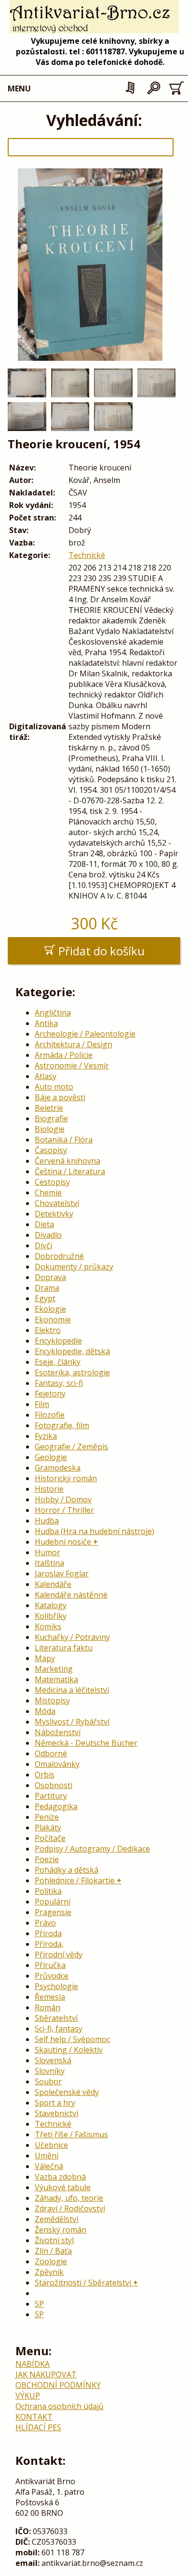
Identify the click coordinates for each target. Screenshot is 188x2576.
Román (47, 2007)
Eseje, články (58, 1362)
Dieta (44, 1224)
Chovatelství (57, 1203)
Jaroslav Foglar (62, 1574)
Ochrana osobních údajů (60, 2406)
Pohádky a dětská (67, 1870)
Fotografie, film (62, 1425)
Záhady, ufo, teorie (69, 2198)
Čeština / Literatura (70, 1171)
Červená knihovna (67, 1161)
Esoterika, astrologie (72, 1372)
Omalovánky (57, 1764)
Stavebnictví (56, 2113)
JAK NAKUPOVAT (46, 2374)
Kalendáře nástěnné (71, 1595)
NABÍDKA (33, 2364)
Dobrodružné (59, 1256)
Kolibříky (51, 1616)
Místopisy (52, 1700)
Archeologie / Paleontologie (85, 1034)
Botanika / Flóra (64, 1140)
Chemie (48, 1193)
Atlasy (46, 1076)
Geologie (51, 1457)
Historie (49, 1489)
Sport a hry (55, 2103)
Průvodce (52, 1976)
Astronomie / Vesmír (72, 1066)
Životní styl (54, 2240)
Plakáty (48, 1827)
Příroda (48, 1933)
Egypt (45, 1298)
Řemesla (50, 1997)
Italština (49, 1563)
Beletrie (49, 1108)
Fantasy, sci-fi (59, 1383)
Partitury (51, 1796)
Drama (47, 1288)
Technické (87, 555)
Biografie (51, 1118)
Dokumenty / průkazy (74, 1267)
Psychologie (56, 1986)
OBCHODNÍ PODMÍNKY (58, 2385)
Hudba (47, 1521)
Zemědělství (56, 2219)
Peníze (47, 1817)
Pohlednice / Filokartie (75, 1880)
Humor (47, 1552)
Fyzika (46, 1436)
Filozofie (50, 1415)
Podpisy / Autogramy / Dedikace (92, 1849)
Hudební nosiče (63, 1542)
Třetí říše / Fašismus (71, 2134)
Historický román (66, 1478)
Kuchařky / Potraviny (72, 1637)
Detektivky (54, 1214)
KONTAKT (34, 2417)
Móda (45, 1711)
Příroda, (49, 1944)
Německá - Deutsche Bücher (86, 1743)
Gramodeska (58, 1468)
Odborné (51, 1753)
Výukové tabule (63, 2187)
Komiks (48, 1626)
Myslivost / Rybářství (72, 1722)
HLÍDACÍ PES (38, 2427)
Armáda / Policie (64, 1055)
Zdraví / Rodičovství (70, 2208)
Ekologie (50, 1309)
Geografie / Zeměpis (71, 1447)
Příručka (50, 1965)
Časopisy (51, 1150)
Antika (46, 1023)
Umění (47, 2156)
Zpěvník (49, 2272)
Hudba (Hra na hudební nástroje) (94, 1531)
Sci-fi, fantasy (59, 2029)
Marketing (54, 1669)
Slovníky (50, 2071)
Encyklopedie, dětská (72, 1351)
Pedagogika (56, 1806)
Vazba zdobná (60, 2177)
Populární (53, 1902)
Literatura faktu (64, 1648)
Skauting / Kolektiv (69, 2050)
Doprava (50, 1277)
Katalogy (51, 1605)
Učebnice (51, 2145)
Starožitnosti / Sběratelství (83, 2283)
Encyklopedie (58, 1341)
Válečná (49, 2166)
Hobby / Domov (63, 1499)
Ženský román (60, 2230)
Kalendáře (53, 1584)
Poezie (47, 1859)
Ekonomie (53, 1320)
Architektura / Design (74, 1044)
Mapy (45, 1658)
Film (42, 1404)
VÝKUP (28, 2396)
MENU (19, 89)
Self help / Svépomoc (72, 2039)
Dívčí (43, 1245)
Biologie (50, 1129)
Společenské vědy (67, 2092)
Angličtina (53, 1013)
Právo (45, 1923)
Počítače (50, 1838)
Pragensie (53, 1912)
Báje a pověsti (60, 1097)
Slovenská (53, 2060)
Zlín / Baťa (53, 2251)
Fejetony (50, 1394)
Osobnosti (54, 1785)
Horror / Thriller (64, 1510)
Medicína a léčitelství (72, 1690)
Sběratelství (56, 2018)
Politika (48, 1891)
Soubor (48, 2081)
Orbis (45, 1775)
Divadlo (48, 1235)
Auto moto (54, 1087)
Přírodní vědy (59, 1954)
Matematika (56, 1679)
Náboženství (58, 1732)
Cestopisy (52, 1182)
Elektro (48, 1330)
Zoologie (51, 2261)
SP (39, 2304)
